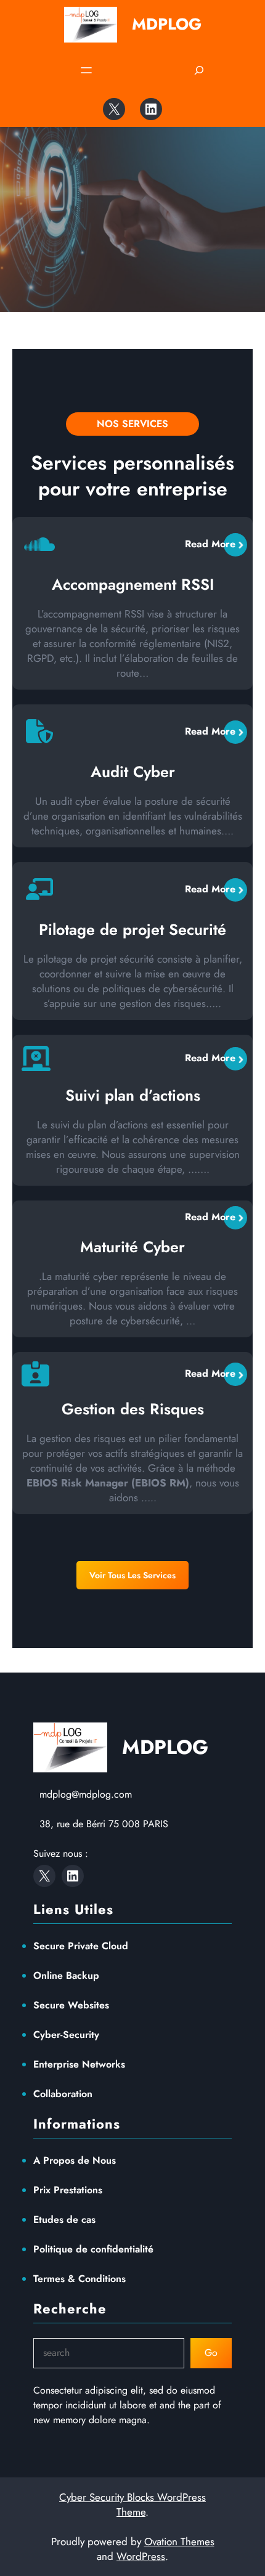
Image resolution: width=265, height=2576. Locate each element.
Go (211, 2353)
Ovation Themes (179, 2541)
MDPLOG (167, 24)
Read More (210, 544)
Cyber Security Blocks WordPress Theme (132, 2505)
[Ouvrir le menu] (86, 70)
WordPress (141, 2556)
